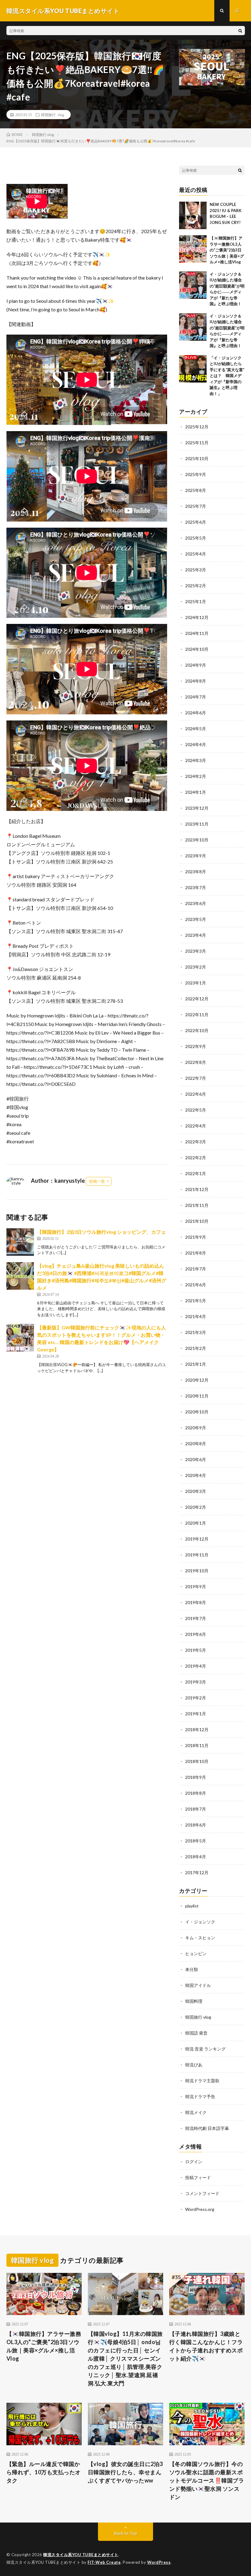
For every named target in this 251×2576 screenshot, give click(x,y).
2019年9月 (196, 1587)
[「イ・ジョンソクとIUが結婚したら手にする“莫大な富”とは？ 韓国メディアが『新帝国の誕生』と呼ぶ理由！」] (193, 369)
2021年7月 (196, 1269)
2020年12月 (197, 1380)
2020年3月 (196, 1491)
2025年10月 (197, 458)
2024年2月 (196, 776)
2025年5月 (196, 538)
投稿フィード (198, 2177)
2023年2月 (196, 967)
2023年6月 (196, 903)
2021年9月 (196, 1237)
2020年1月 (196, 1523)
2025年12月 (197, 427)
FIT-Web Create (104, 2562)
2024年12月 (197, 617)
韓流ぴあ (194, 2065)
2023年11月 (197, 824)
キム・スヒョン (200, 1938)
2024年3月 (196, 760)
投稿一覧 (97, 1181)
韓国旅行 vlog (52, 115)
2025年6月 (196, 522)
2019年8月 (196, 1602)
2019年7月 (196, 1618)
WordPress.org (200, 2209)
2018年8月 (196, 1793)
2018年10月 (197, 1761)
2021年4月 (196, 1316)
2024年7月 (196, 697)
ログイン (194, 2162)
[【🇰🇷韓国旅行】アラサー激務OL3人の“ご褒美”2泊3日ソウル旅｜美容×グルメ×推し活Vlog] (193, 249)
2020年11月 (197, 1396)
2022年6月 (196, 1094)
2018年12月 (197, 1730)
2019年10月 (197, 1571)
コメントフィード (202, 2193)
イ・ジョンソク (200, 1922)
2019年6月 (196, 1634)
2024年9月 (196, 665)
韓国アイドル (198, 1985)
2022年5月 (196, 1110)
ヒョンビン (196, 1953)
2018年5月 (196, 1841)
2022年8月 (196, 1062)
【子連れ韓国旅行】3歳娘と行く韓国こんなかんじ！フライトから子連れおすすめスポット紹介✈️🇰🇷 (206, 2346)
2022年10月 (197, 1030)
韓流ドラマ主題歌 (202, 2081)
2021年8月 (196, 1253)
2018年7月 (196, 1809)
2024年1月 (196, 792)
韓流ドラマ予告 (200, 2096)
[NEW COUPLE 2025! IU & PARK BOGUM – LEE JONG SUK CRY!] (193, 215)
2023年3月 (196, 951)
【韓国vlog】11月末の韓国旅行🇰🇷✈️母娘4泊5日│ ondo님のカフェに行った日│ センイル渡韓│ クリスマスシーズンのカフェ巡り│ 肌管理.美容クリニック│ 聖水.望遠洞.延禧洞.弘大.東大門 (125, 2358)
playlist (192, 1906)
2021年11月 (197, 1205)
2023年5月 (196, 919)
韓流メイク (196, 2112)
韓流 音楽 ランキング (205, 2049)
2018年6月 (196, 1825)
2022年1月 (196, 1173)
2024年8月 (196, 681)
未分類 (192, 1969)
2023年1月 (196, 983)
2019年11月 (197, 1555)
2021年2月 (196, 1348)
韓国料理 (194, 2001)
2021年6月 (196, 1285)
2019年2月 (196, 1698)
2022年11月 (197, 1015)
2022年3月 (196, 1142)
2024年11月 (197, 633)
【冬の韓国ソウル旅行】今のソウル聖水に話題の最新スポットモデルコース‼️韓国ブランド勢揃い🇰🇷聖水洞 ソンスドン (207, 2480)
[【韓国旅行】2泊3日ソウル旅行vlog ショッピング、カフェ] (20, 1242)
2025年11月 (197, 443)
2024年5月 (196, 729)
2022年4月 (196, 1126)
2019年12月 (197, 1539)
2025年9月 (196, 474)
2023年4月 (196, 935)
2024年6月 (196, 713)
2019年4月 (196, 1666)
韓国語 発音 (196, 2033)
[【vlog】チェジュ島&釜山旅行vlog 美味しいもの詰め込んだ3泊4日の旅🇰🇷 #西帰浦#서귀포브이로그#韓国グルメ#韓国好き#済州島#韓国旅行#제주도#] (20, 1276)
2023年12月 (197, 808)
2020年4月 (196, 1475)
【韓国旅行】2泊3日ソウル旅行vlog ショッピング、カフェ (101, 1232)
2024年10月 (197, 649)
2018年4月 (196, 1857)
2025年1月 (196, 601)
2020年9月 (196, 1428)
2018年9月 (196, 1777)
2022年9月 (196, 1046)
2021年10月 (197, 1221)
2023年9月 (196, 856)
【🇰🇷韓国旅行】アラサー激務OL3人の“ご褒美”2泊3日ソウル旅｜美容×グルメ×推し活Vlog (227, 250)
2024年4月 (196, 744)
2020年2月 (196, 1507)
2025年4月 (196, 554)
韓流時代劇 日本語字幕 (207, 2128)
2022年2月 (196, 1158)
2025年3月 (196, 570)
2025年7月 (196, 506)
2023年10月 (197, 840)
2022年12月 (197, 999)
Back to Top (126, 2533)
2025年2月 (196, 586)
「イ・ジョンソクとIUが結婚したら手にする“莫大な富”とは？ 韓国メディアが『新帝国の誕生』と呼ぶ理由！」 (227, 376)
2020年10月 (197, 1412)
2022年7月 (196, 1078)
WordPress (159, 2562)
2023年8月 (196, 872)
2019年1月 (196, 1714)
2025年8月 (196, 490)
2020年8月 (196, 1444)
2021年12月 (197, 1189)
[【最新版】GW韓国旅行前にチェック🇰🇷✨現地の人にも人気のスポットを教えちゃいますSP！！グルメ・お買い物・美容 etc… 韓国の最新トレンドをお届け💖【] (20, 1338)
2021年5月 (196, 1301)
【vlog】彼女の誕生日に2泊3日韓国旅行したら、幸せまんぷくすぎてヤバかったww (125, 2472)
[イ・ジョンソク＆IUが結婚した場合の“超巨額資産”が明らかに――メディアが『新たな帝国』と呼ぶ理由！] (193, 285)
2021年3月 (196, 1332)
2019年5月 (196, 1650)
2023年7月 (196, 887)
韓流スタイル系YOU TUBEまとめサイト (81, 2555)
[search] (240, 31)
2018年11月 (197, 1745)
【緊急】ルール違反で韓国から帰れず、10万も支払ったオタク (44, 2472)
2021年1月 (196, 1364)
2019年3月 (196, 1682)
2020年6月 (196, 1459)
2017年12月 (197, 1872)
